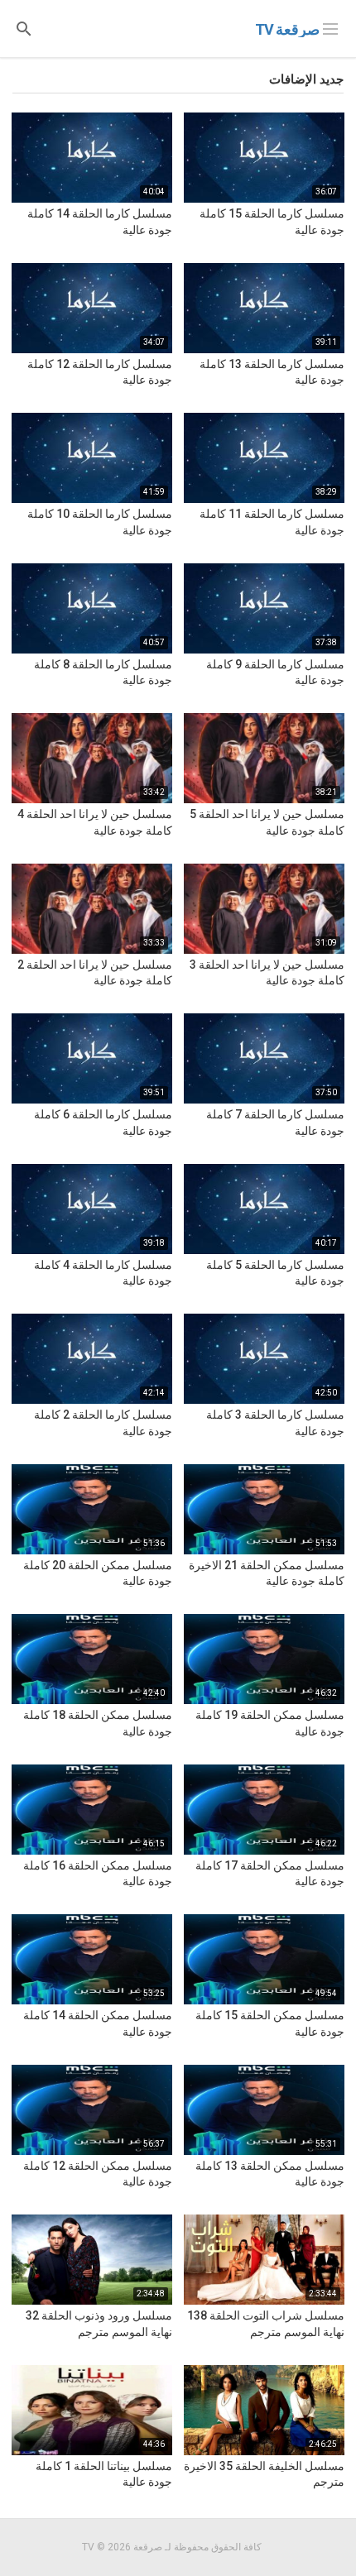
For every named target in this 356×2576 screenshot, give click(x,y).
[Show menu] (330, 27)
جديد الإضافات (306, 79)
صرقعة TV (287, 29)
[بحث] (24, 28)
